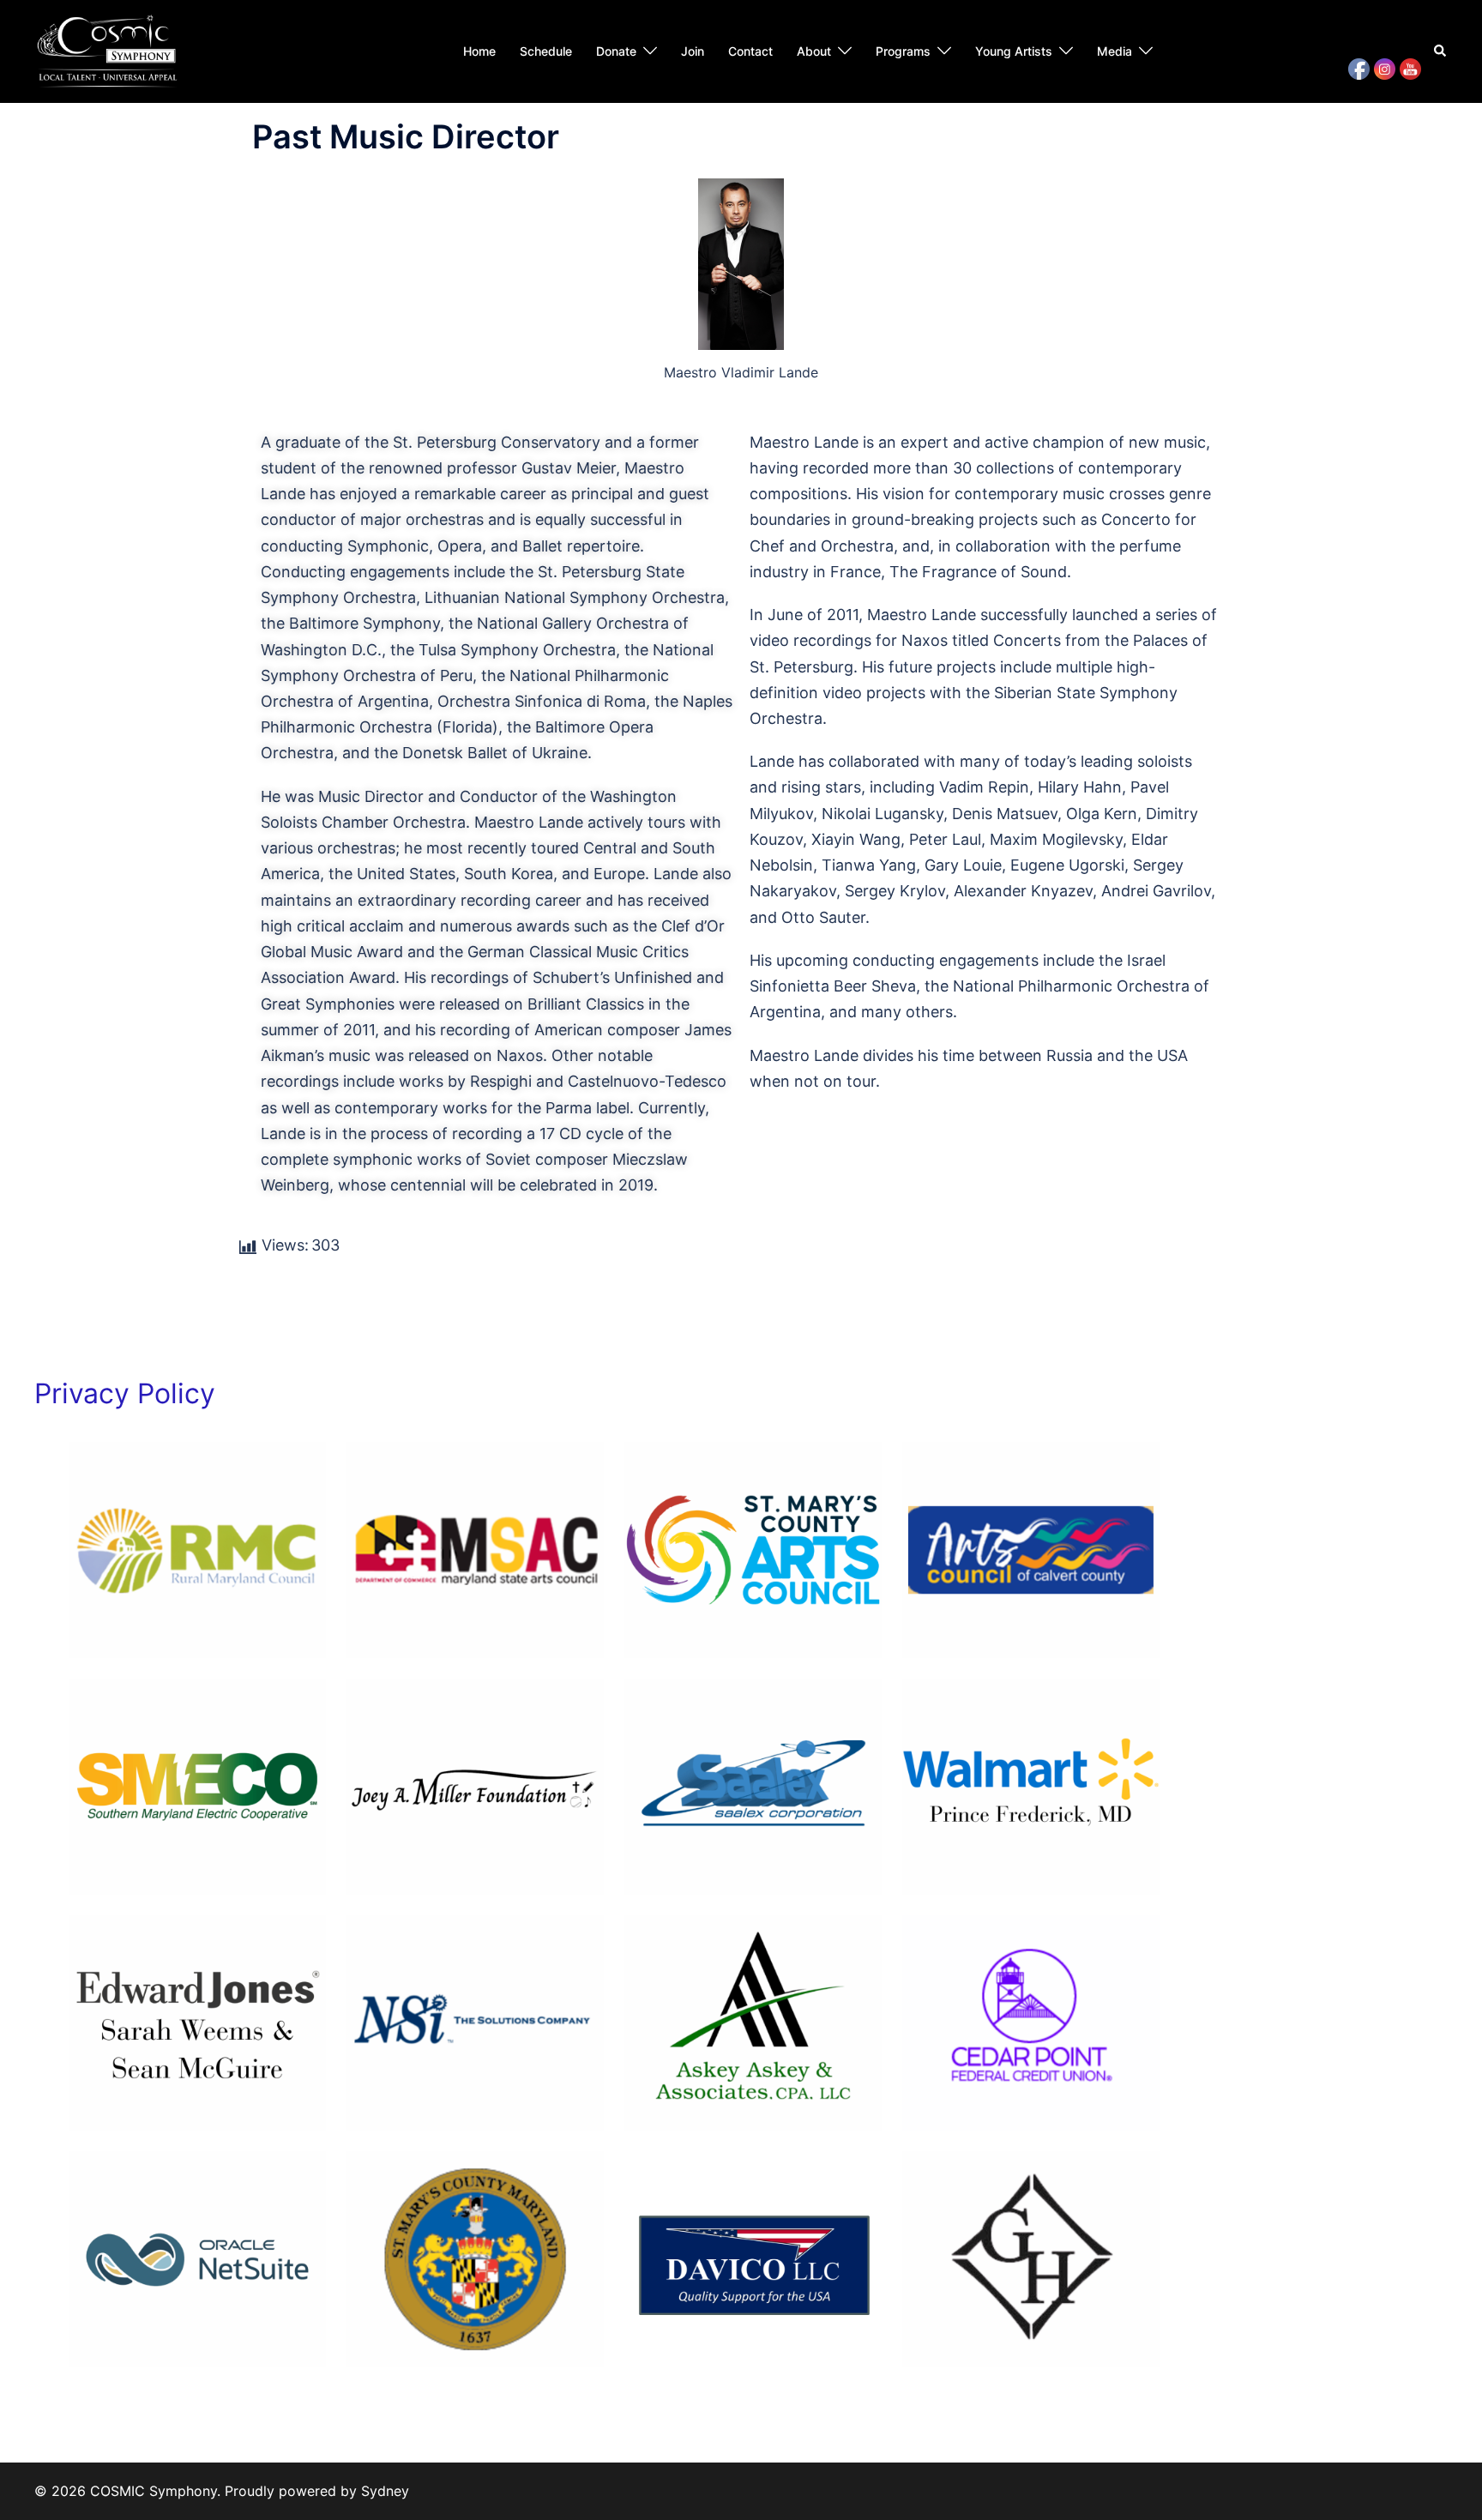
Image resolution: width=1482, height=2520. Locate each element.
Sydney (385, 2491)
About (814, 51)
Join (693, 51)
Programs (903, 51)
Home (479, 51)
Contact (750, 51)
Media (1115, 51)
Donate (616, 51)
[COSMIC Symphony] (108, 50)
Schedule (546, 51)
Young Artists (1014, 51)
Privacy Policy (125, 1393)
